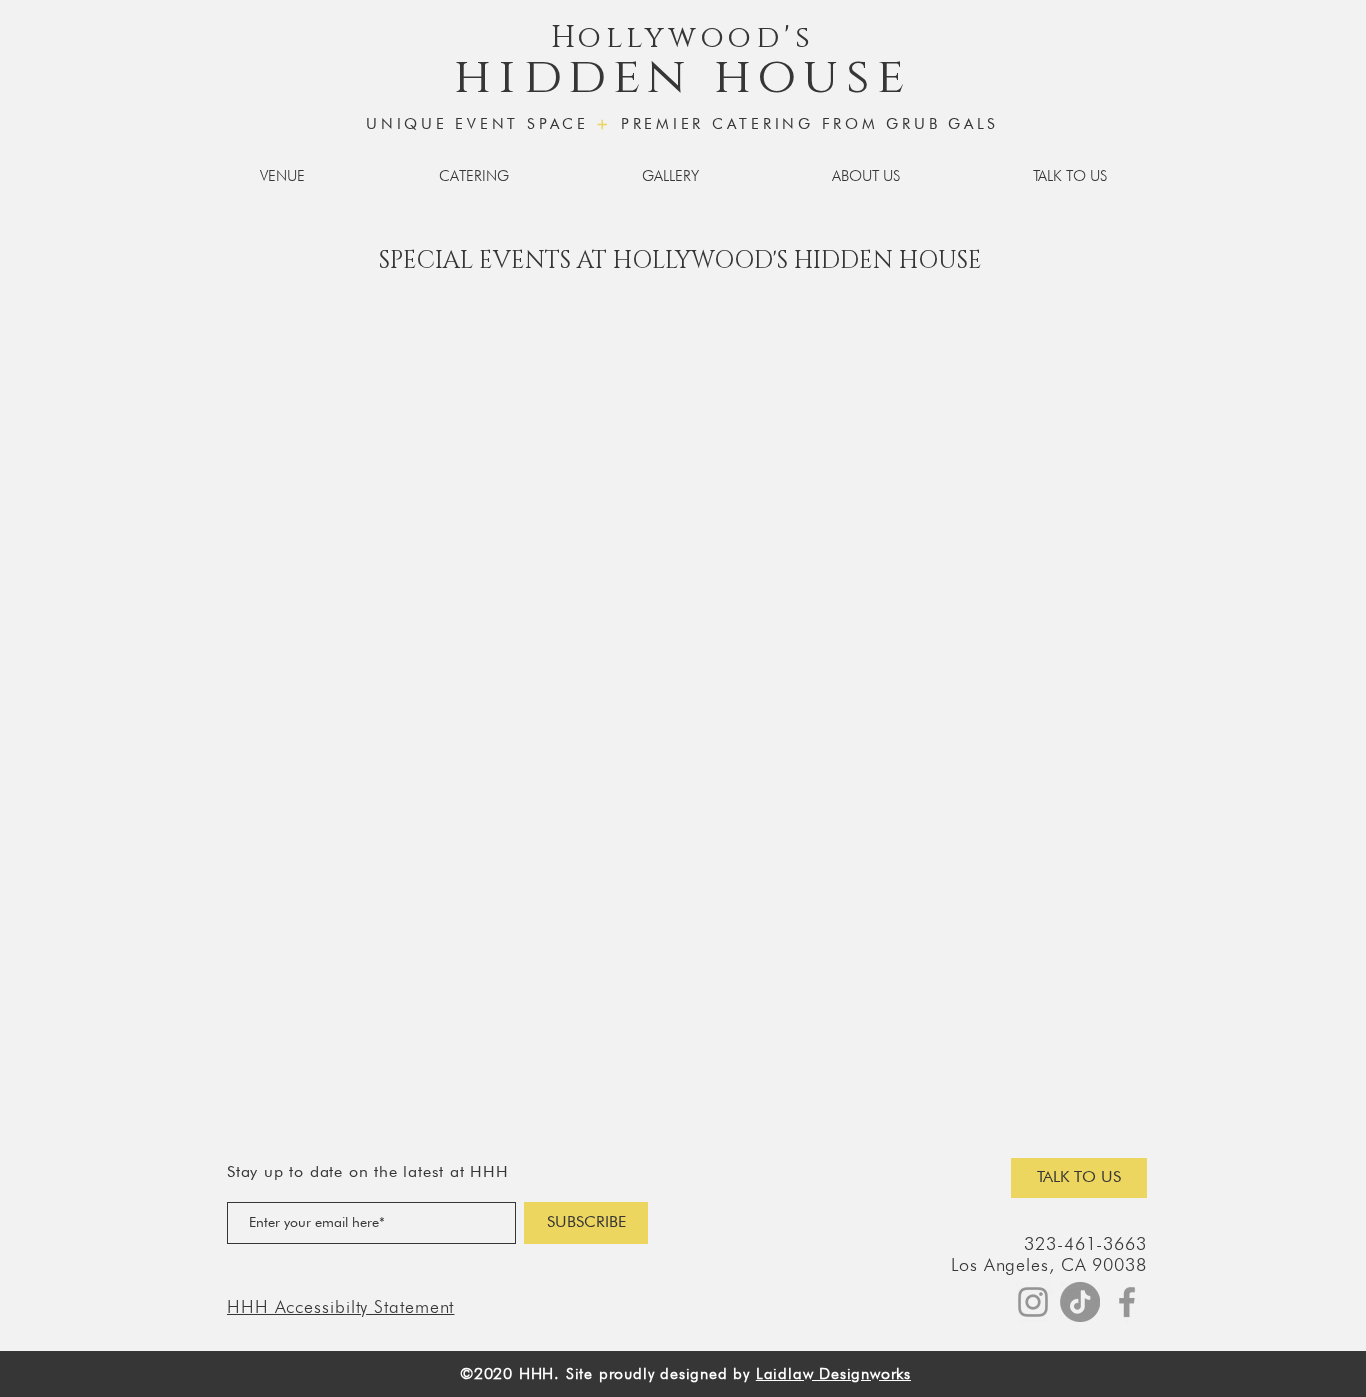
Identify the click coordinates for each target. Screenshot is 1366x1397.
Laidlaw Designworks (833, 1373)
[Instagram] (1033, 1302)
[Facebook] (1127, 1302)
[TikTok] (1080, 1302)
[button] (282, 176)
